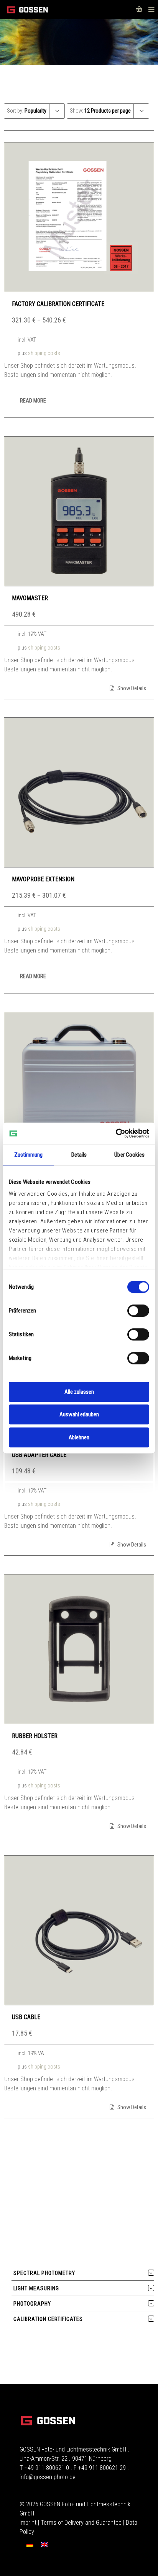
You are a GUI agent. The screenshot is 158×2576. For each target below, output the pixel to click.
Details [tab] (79, 1155)
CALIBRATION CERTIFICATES (48, 2319)
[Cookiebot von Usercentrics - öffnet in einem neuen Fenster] (116, 1133)
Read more (33, 401)
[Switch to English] (44, 2545)
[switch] (138, 1311)
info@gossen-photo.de (48, 2477)
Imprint (28, 2523)
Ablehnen (79, 1437)
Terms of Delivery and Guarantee (81, 2523)
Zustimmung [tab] (29, 1155)
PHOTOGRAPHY (32, 2304)
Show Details (131, 688)
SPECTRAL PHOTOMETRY (44, 2273)
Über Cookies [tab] (129, 1155)
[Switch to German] (30, 2545)
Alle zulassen (79, 1392)
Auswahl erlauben (79, 1414)
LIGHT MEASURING (36, 2288)
